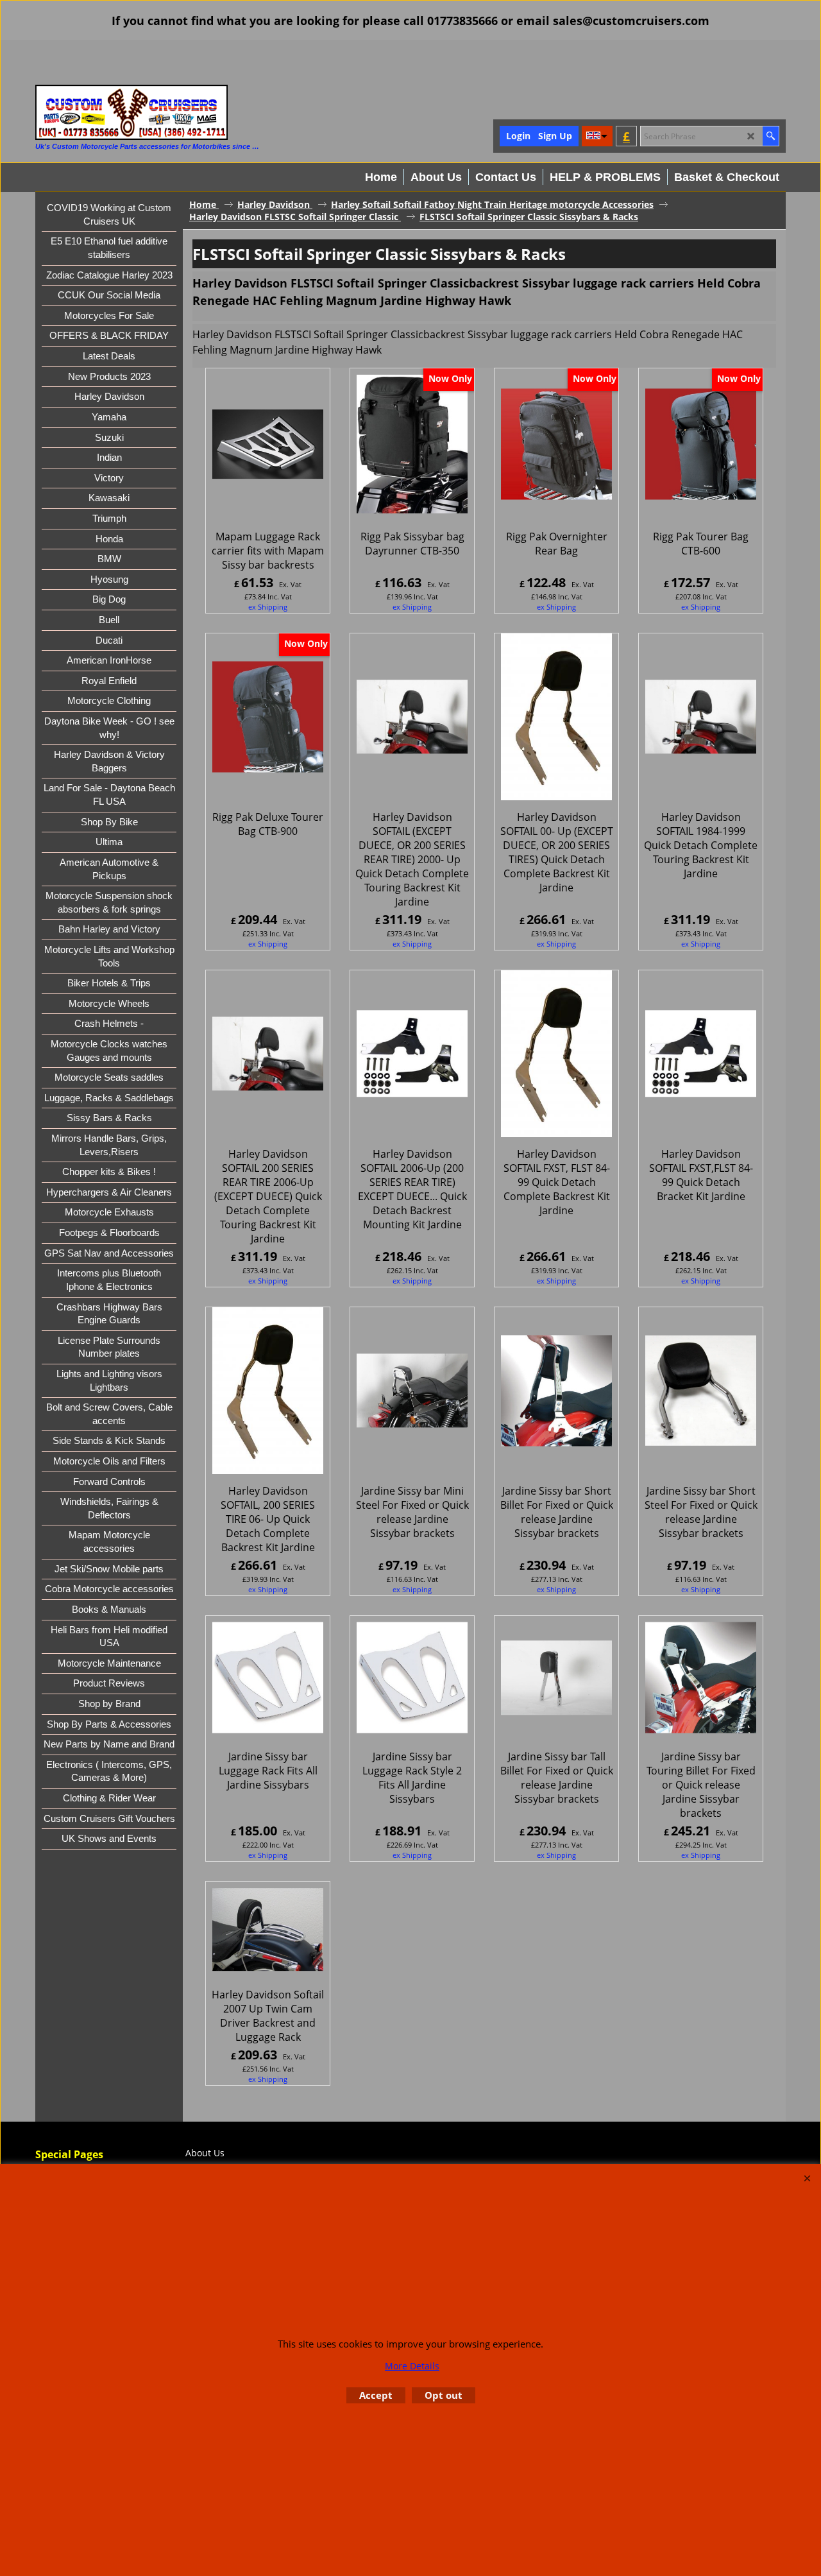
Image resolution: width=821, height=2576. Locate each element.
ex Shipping (268, 607)
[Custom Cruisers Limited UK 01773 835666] (131, 112)
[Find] (771, 136)
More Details (412, 2366)
